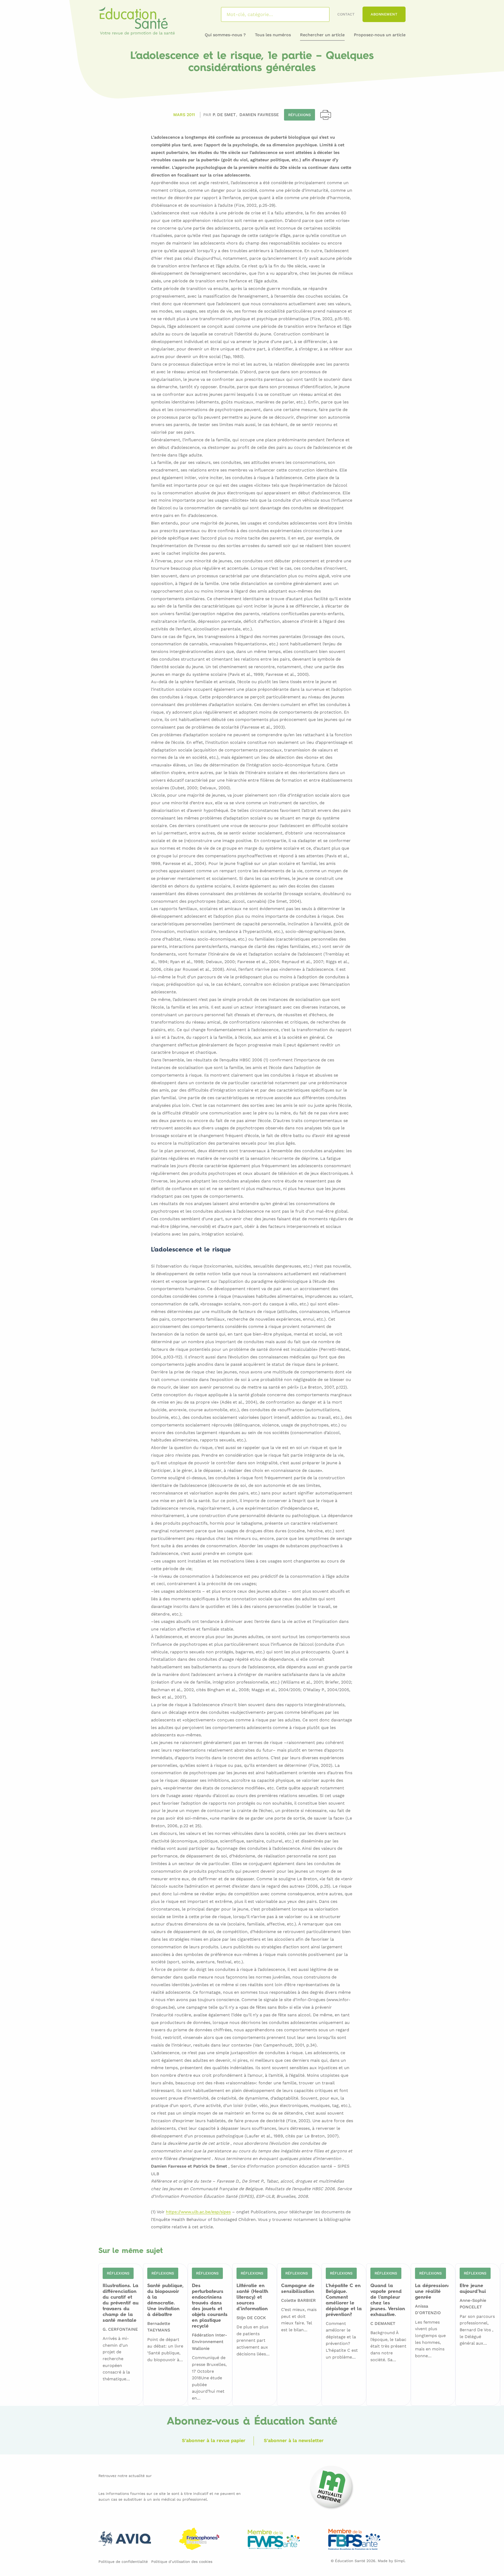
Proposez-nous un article (380, 35)
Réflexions (300, 115)
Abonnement (384, 14)
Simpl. (400, 2561)
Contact (346, 14)
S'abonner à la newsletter (294, 2440)
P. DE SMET (225, 115)
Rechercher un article (322, 35)
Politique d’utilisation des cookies (182, 2562)
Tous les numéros (273, 35)
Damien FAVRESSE (259, 115)
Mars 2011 (184, 115)
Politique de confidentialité (123, 2562)
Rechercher (319, 14)
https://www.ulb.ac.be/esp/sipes (198, 2212)
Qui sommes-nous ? (225, 35)
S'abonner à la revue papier (214, 2440)
